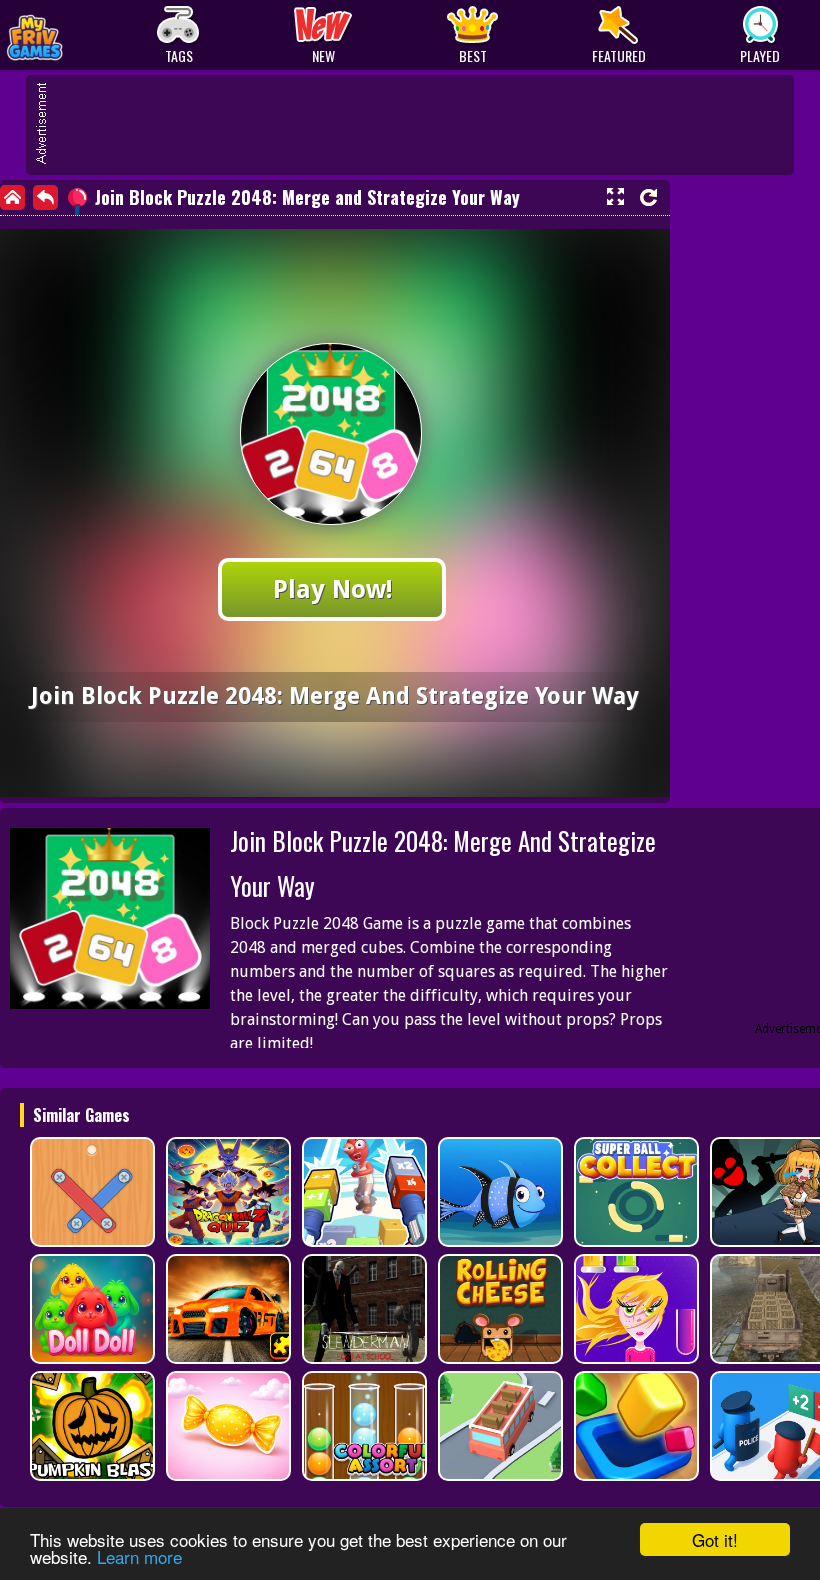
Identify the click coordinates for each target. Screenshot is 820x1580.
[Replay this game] (648, 197)
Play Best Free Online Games (81, 35)
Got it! (715, 1539)
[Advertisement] (420, 125)
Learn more (139, 1556)
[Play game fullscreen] (615, 197)
